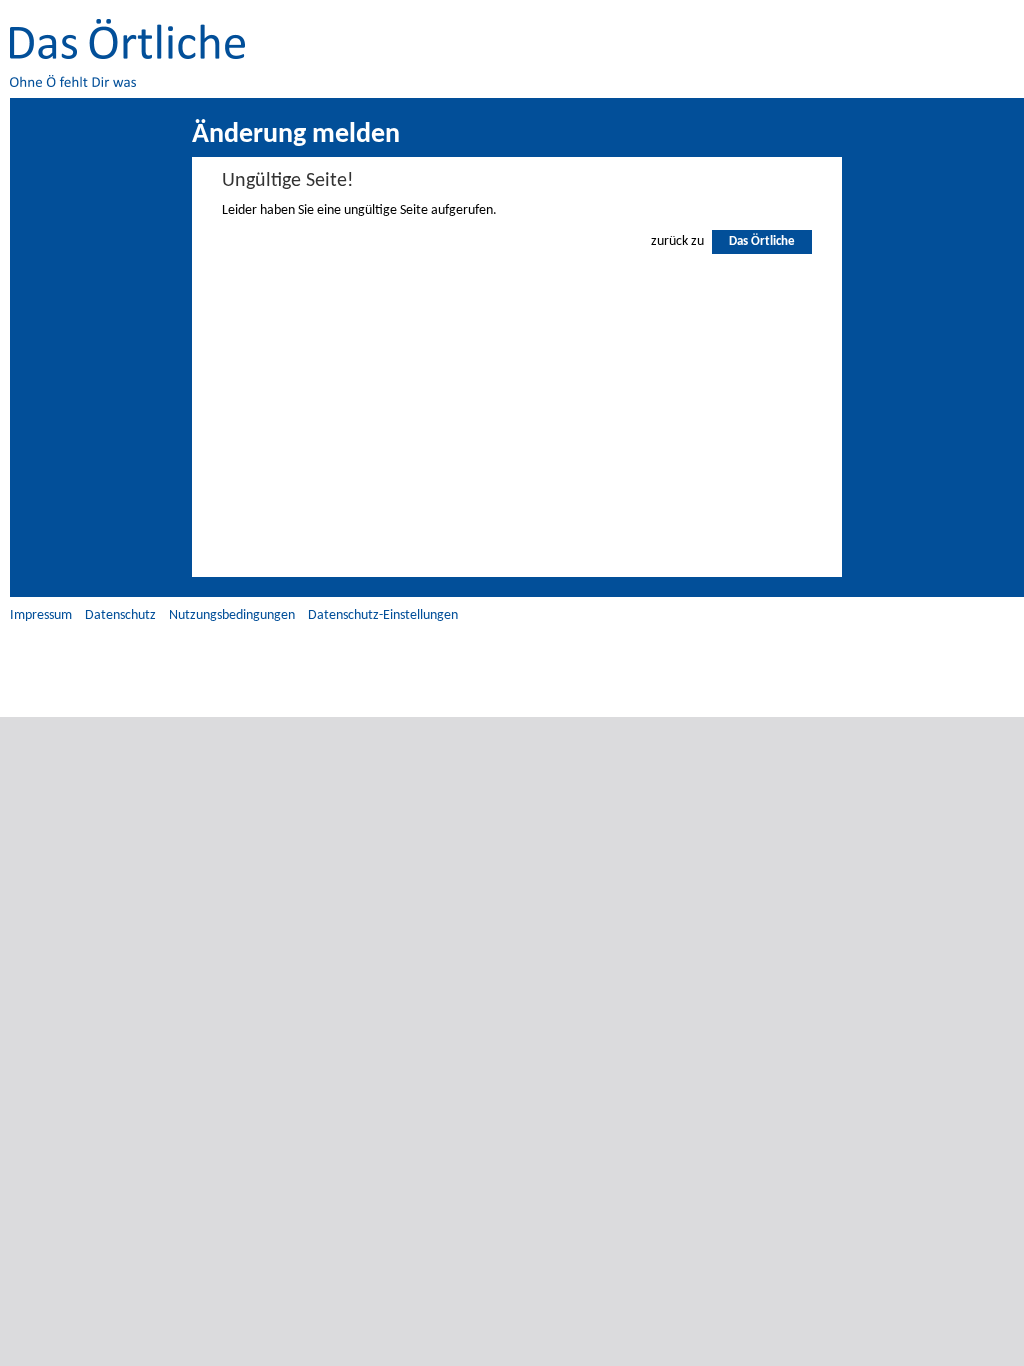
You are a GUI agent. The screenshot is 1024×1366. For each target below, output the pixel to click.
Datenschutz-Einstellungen (383, 615)
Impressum (41, 615)
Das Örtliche (762, 241)
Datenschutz (120, 615)
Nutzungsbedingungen (232, 615)
